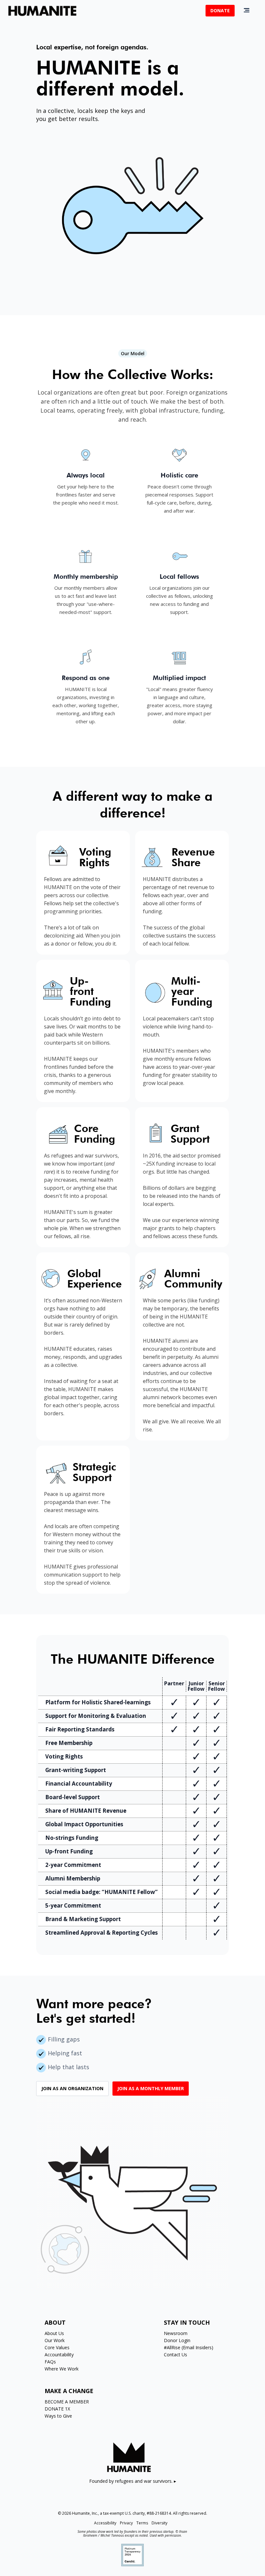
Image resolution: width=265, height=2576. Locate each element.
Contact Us (175, 2355)
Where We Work (62, 2369)
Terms (142, 2523)
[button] (247, 10)
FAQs (50, 2362)
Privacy (126, 2523)
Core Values (57, 2347)
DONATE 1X (57, 2409)
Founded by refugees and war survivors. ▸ (133, 2481)
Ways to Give (58, 2416)
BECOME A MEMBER (67, 2402)
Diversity (159, 2523)
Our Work (55, 2340)
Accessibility (105, 2523)
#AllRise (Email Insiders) (189, 2347)
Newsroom (176, 2333)
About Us (54, 2333)
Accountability (59, 2355)
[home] (42, 11)
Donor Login (177, 2340)
